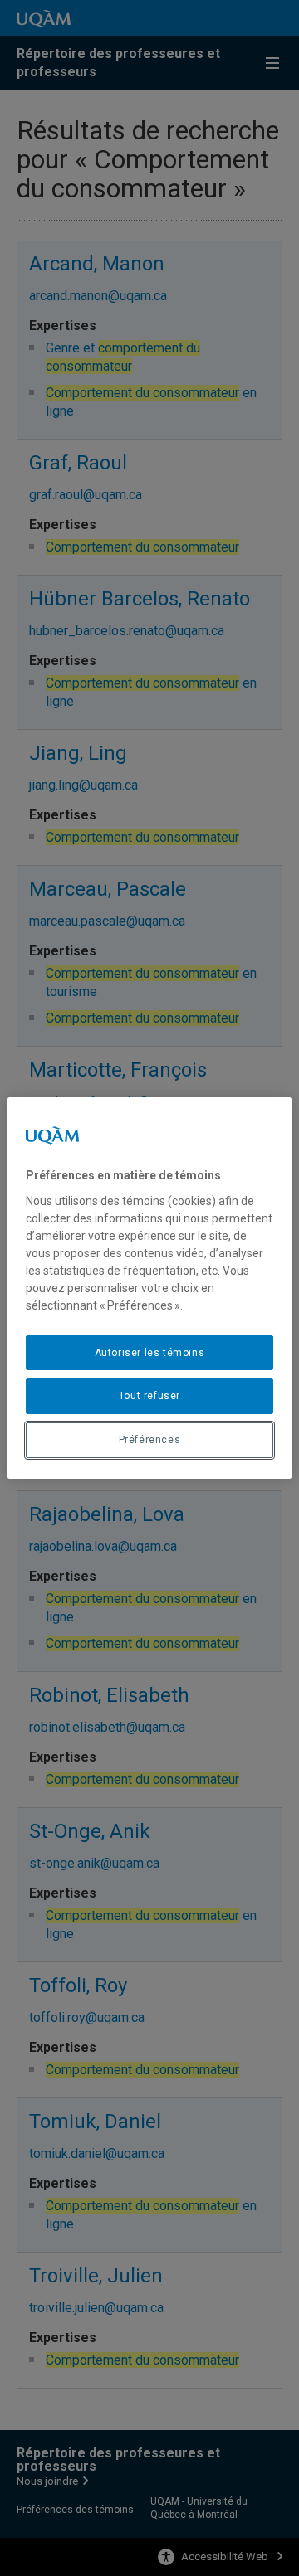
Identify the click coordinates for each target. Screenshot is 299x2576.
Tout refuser (149, 1396)
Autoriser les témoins (150, 1353)
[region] (149, 1288)
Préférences (150, 1440)
